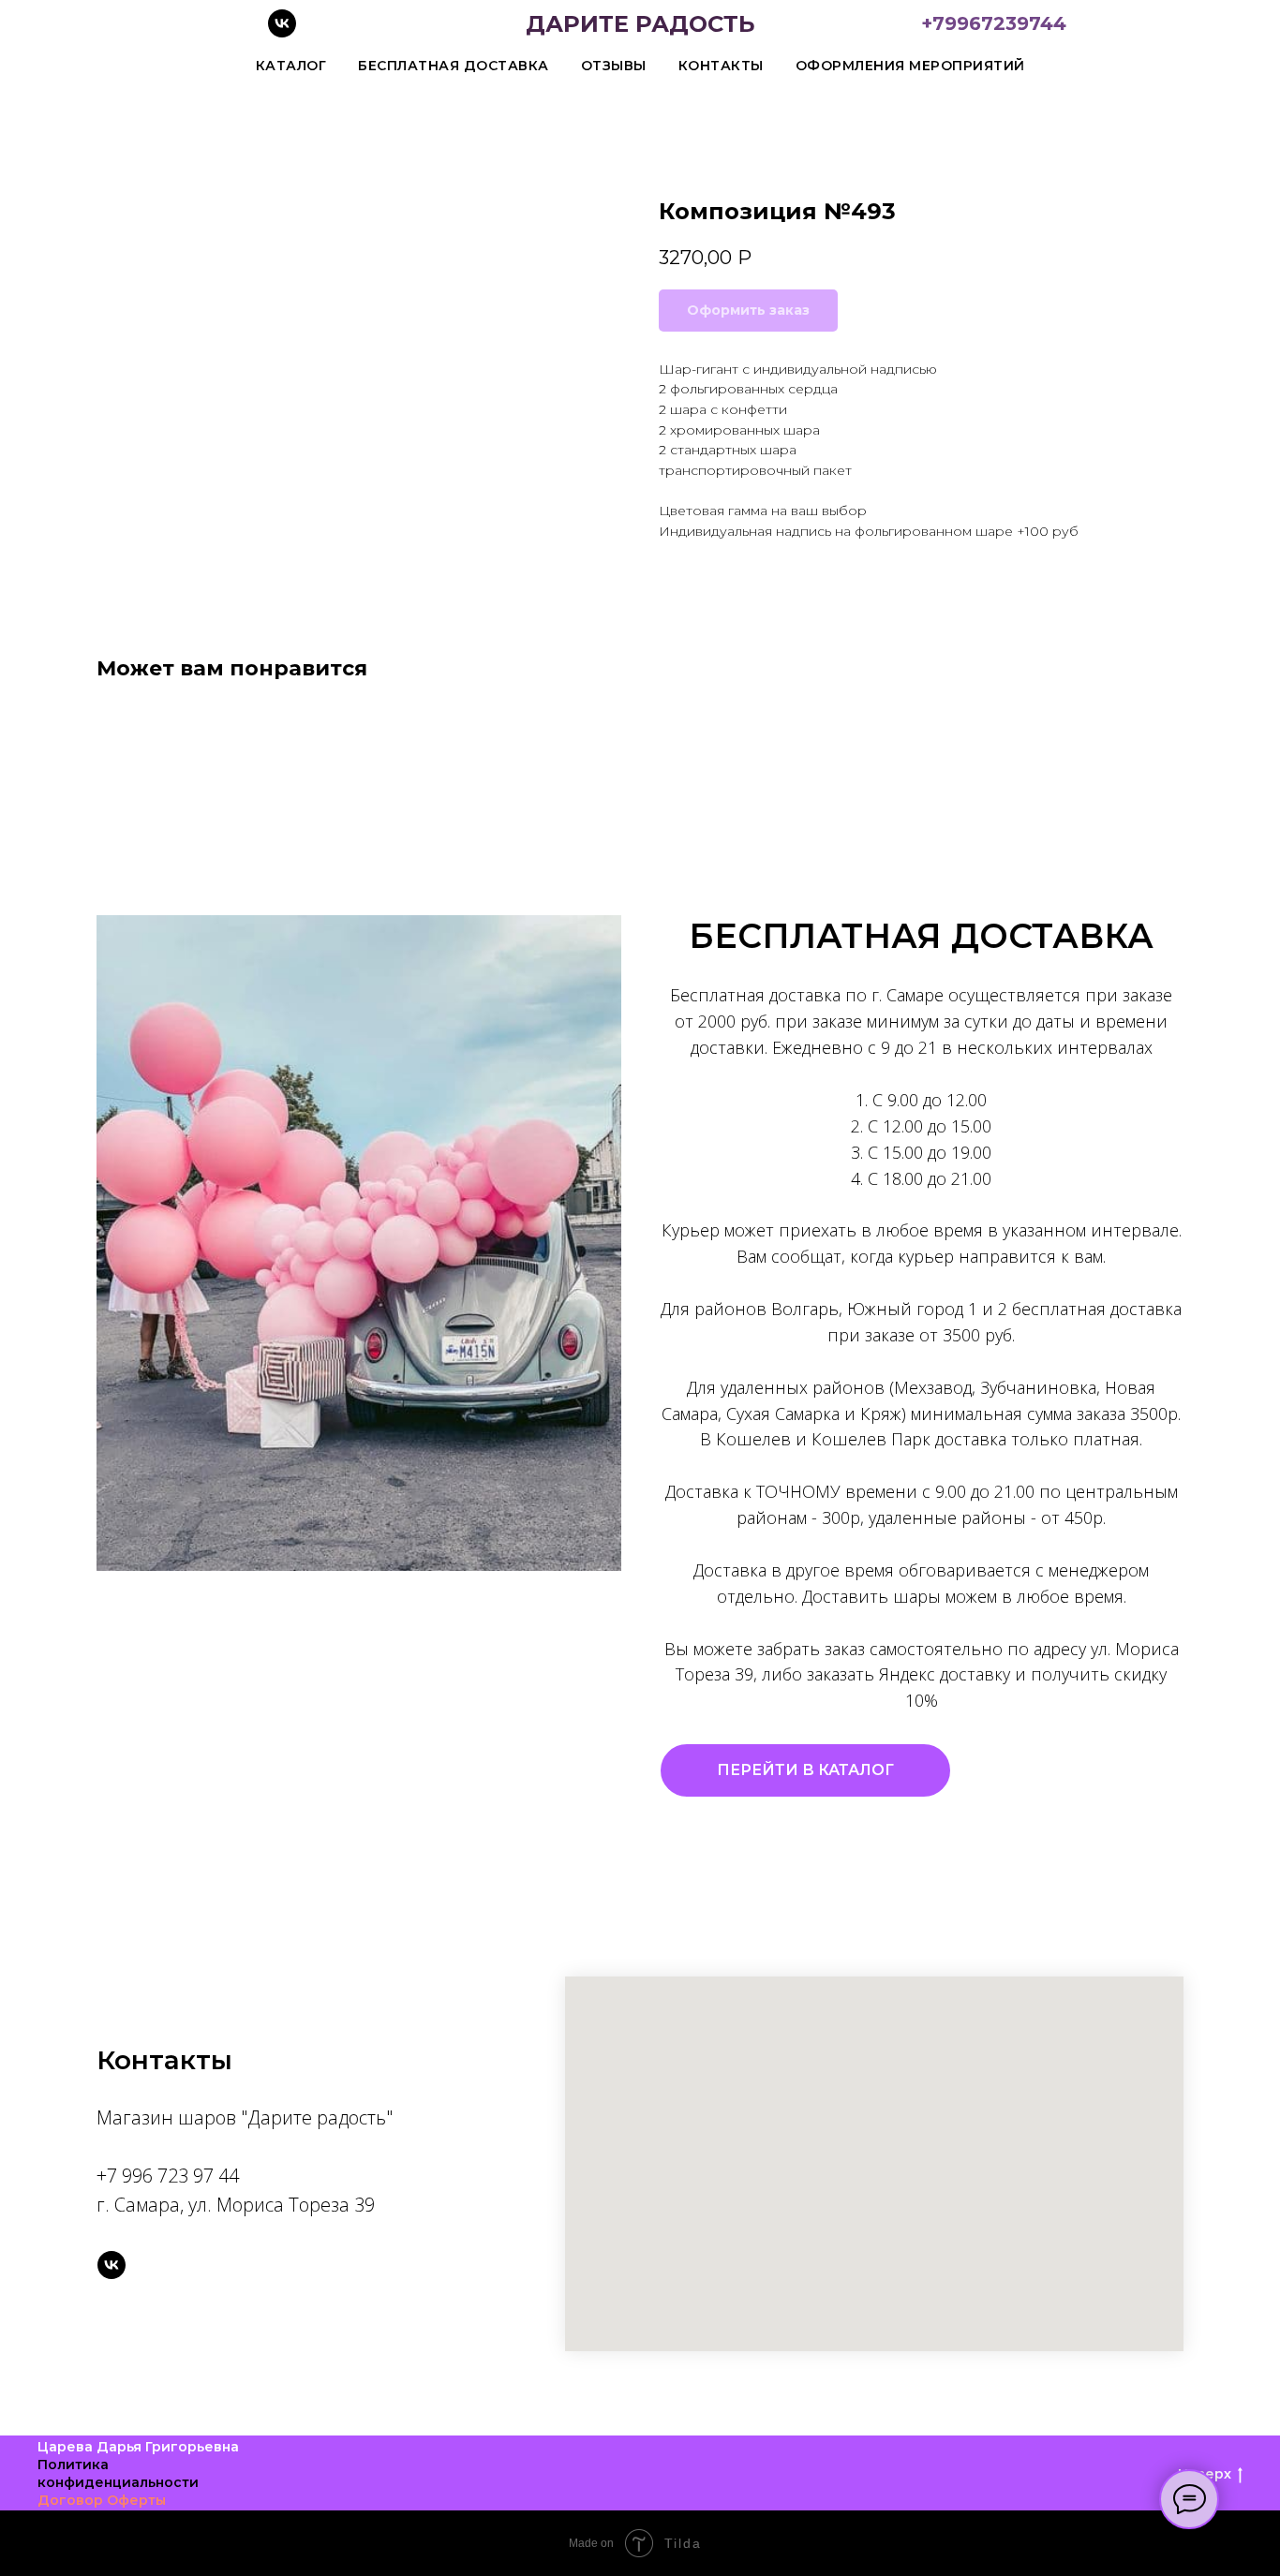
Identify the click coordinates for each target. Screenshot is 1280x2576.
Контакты (721, 66)
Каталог (291, 66)
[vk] (282, 32)
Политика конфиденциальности (118, 2473)
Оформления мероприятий (910, 66)
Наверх (1205, 2474)
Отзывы (614, 66)
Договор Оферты (102, 2500)
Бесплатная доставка (454, 66)
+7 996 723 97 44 (168, 2176)
